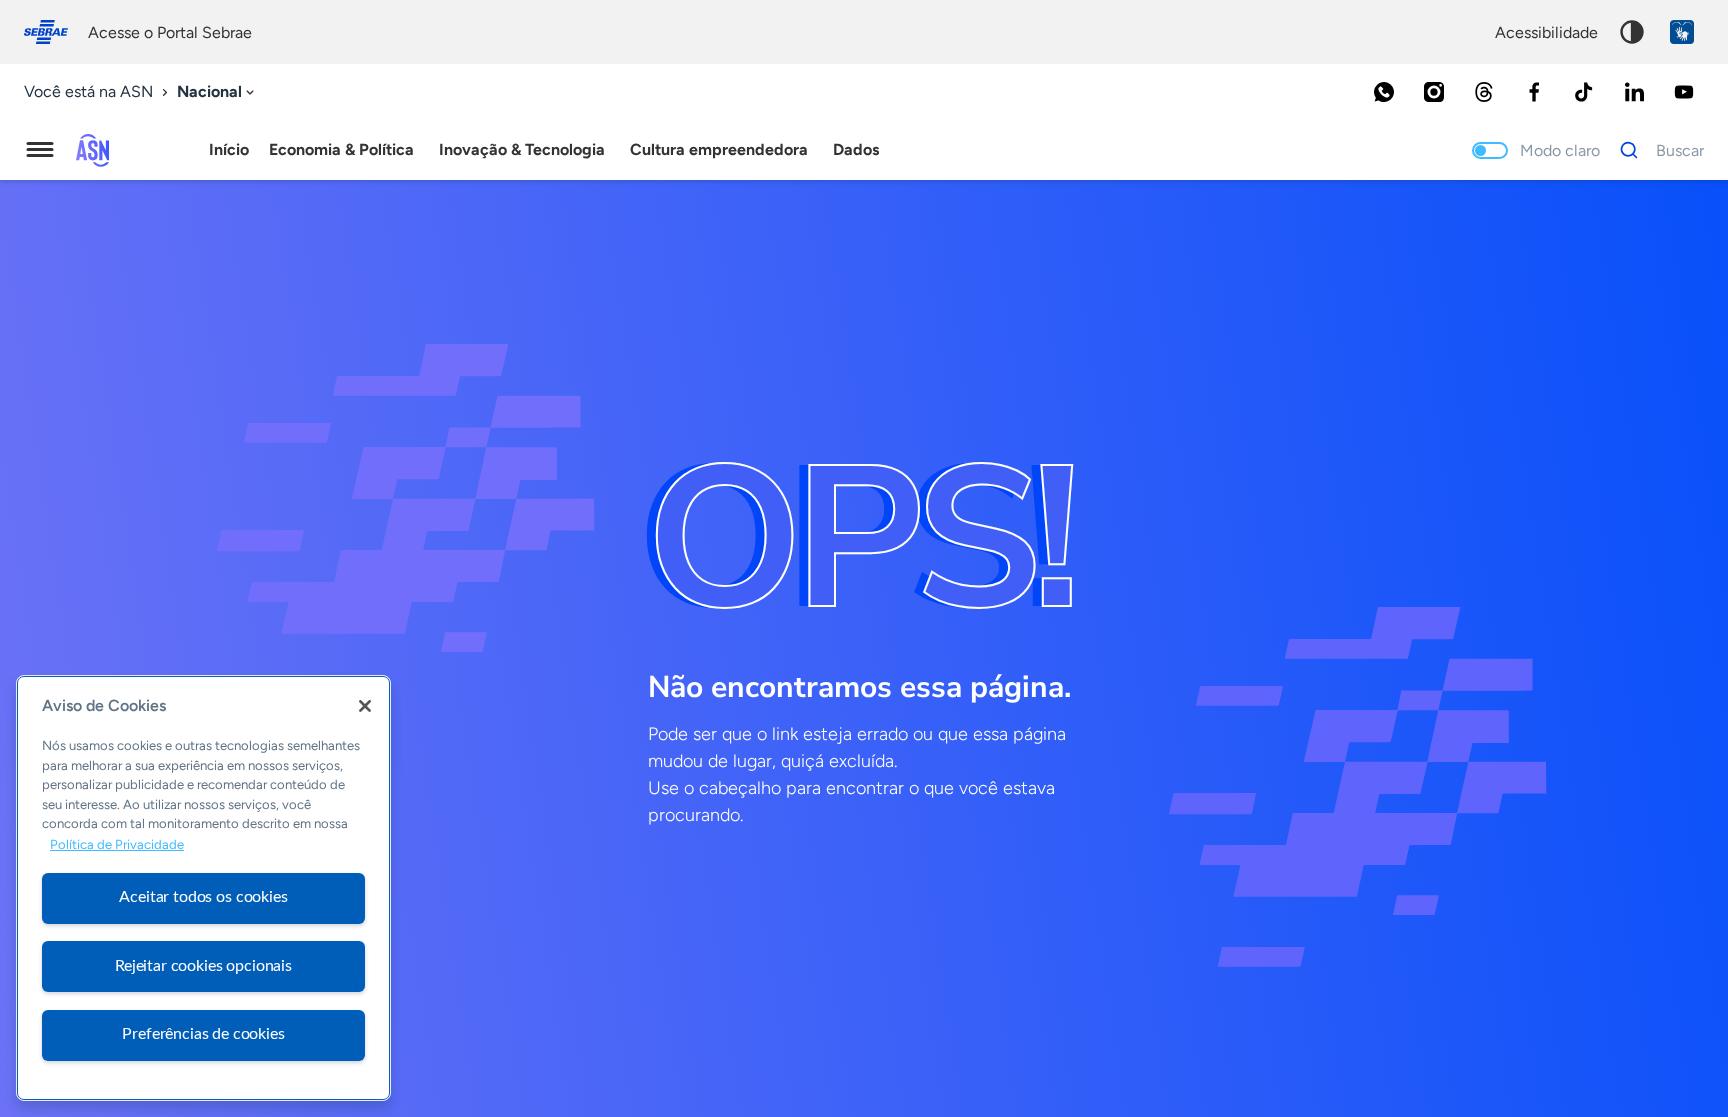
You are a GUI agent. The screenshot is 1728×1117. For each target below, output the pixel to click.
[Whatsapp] (1384, 92)
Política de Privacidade (117, 844)
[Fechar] (365, 706)
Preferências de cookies (203, 1034)
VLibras (1682, 32)
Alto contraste (1632, 32)
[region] (203, 888)
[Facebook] (1534, 92)
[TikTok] (1584, 92)
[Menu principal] (40, 150)
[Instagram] (1434, 92)
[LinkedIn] (1634, 92)
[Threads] (1484, 92)
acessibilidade (1546, 32)
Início (229, 149)
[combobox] (217, 92)
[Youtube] (1684, 92)
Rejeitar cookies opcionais (203, 966)
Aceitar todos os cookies (203, 897)
